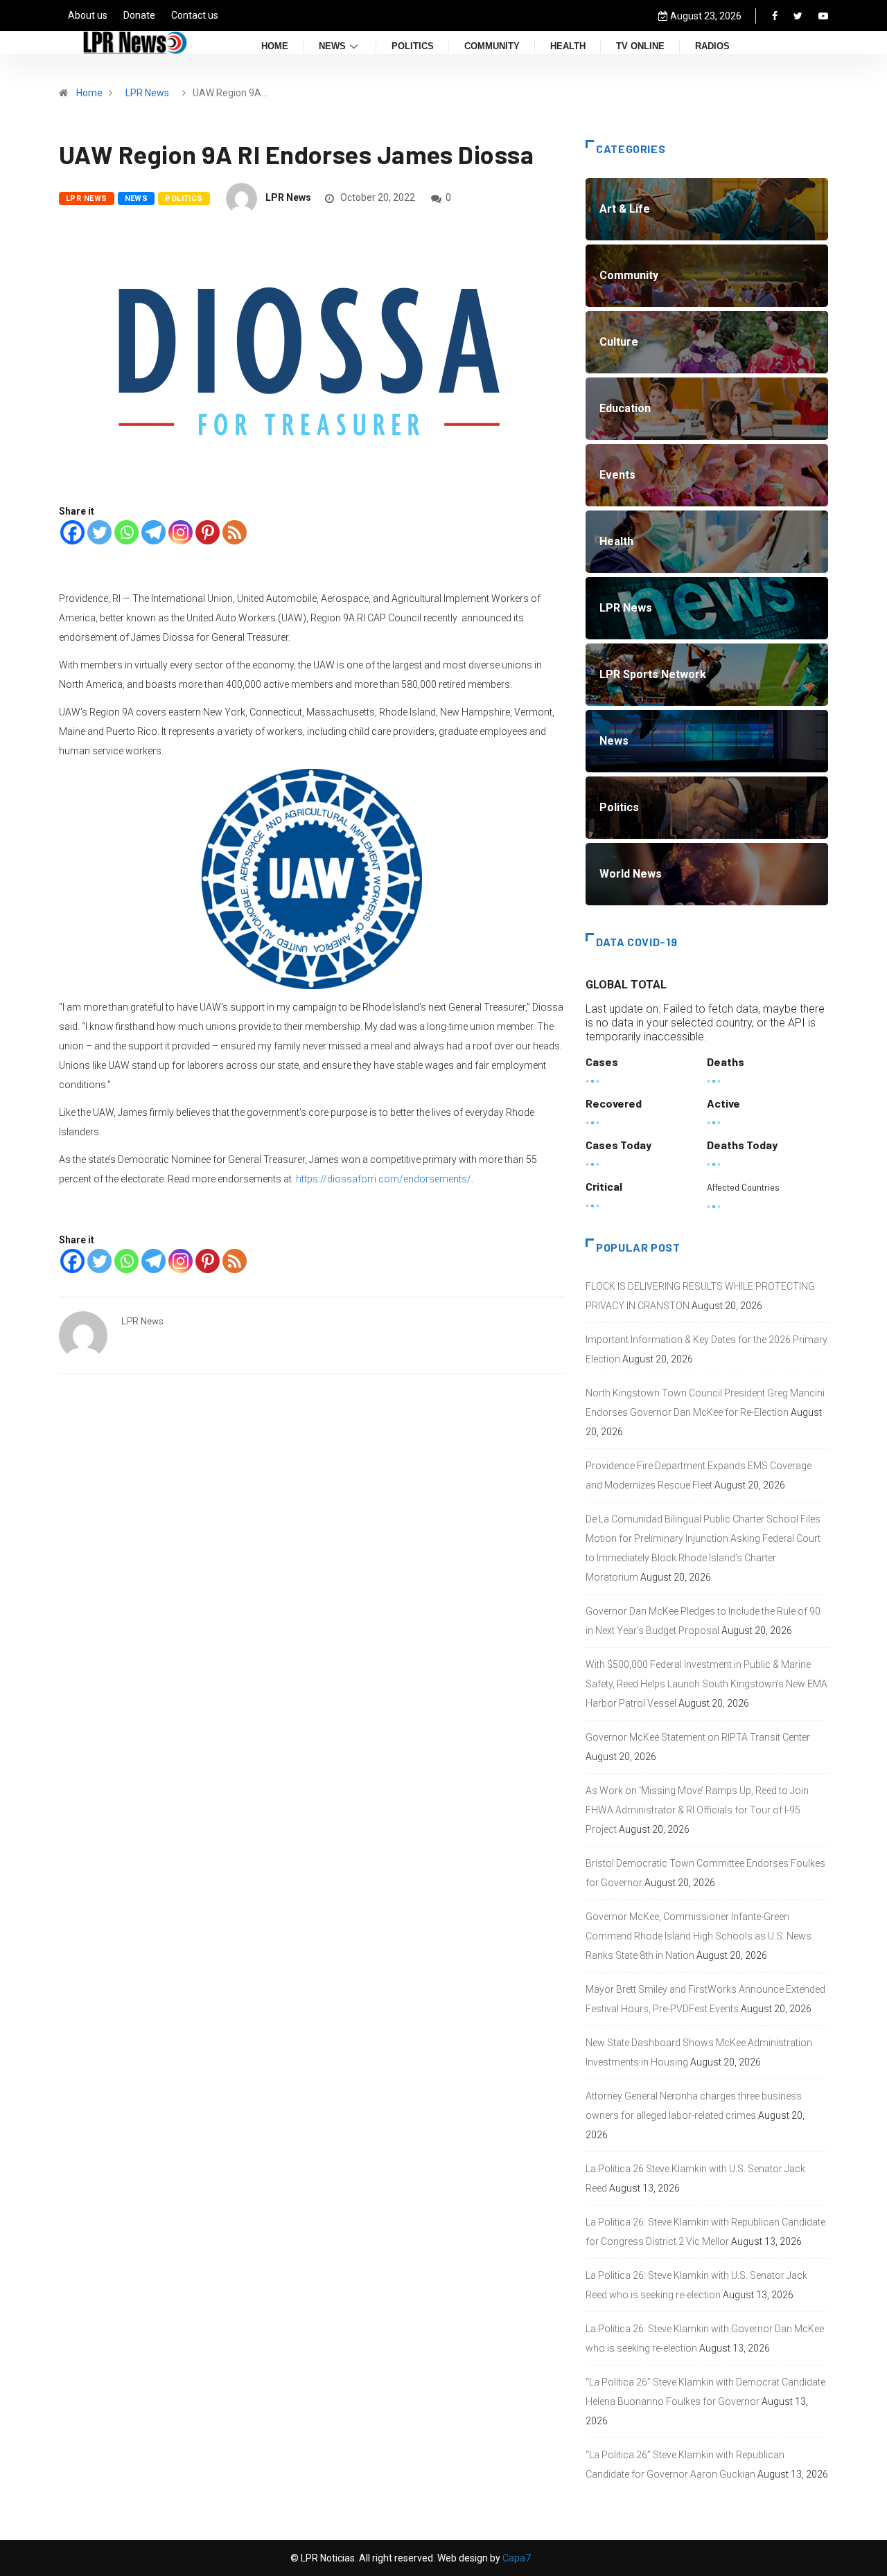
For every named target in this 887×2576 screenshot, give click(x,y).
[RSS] (235, 532)
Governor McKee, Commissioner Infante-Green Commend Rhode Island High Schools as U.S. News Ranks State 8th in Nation (699, 1936)
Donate (139, 15)
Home (275, 47)
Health (568, 47)
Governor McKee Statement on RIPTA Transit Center (698, 1737)
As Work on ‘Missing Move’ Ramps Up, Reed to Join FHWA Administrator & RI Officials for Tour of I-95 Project (697, 1810)
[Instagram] (181, 532)
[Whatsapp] (126, 532)
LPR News (147, 93)
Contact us (195, 15)
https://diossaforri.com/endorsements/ (384, 1179)
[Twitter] (798, 16)
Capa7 (516, 2558)
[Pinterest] (208, 532)
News (332, 47)
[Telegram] (153, 532)
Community (492, 47)
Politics (413, 47)
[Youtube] (823, 16)
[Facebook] (775, 16)
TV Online (640, 47)
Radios (712, 47)
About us (88, 15)
